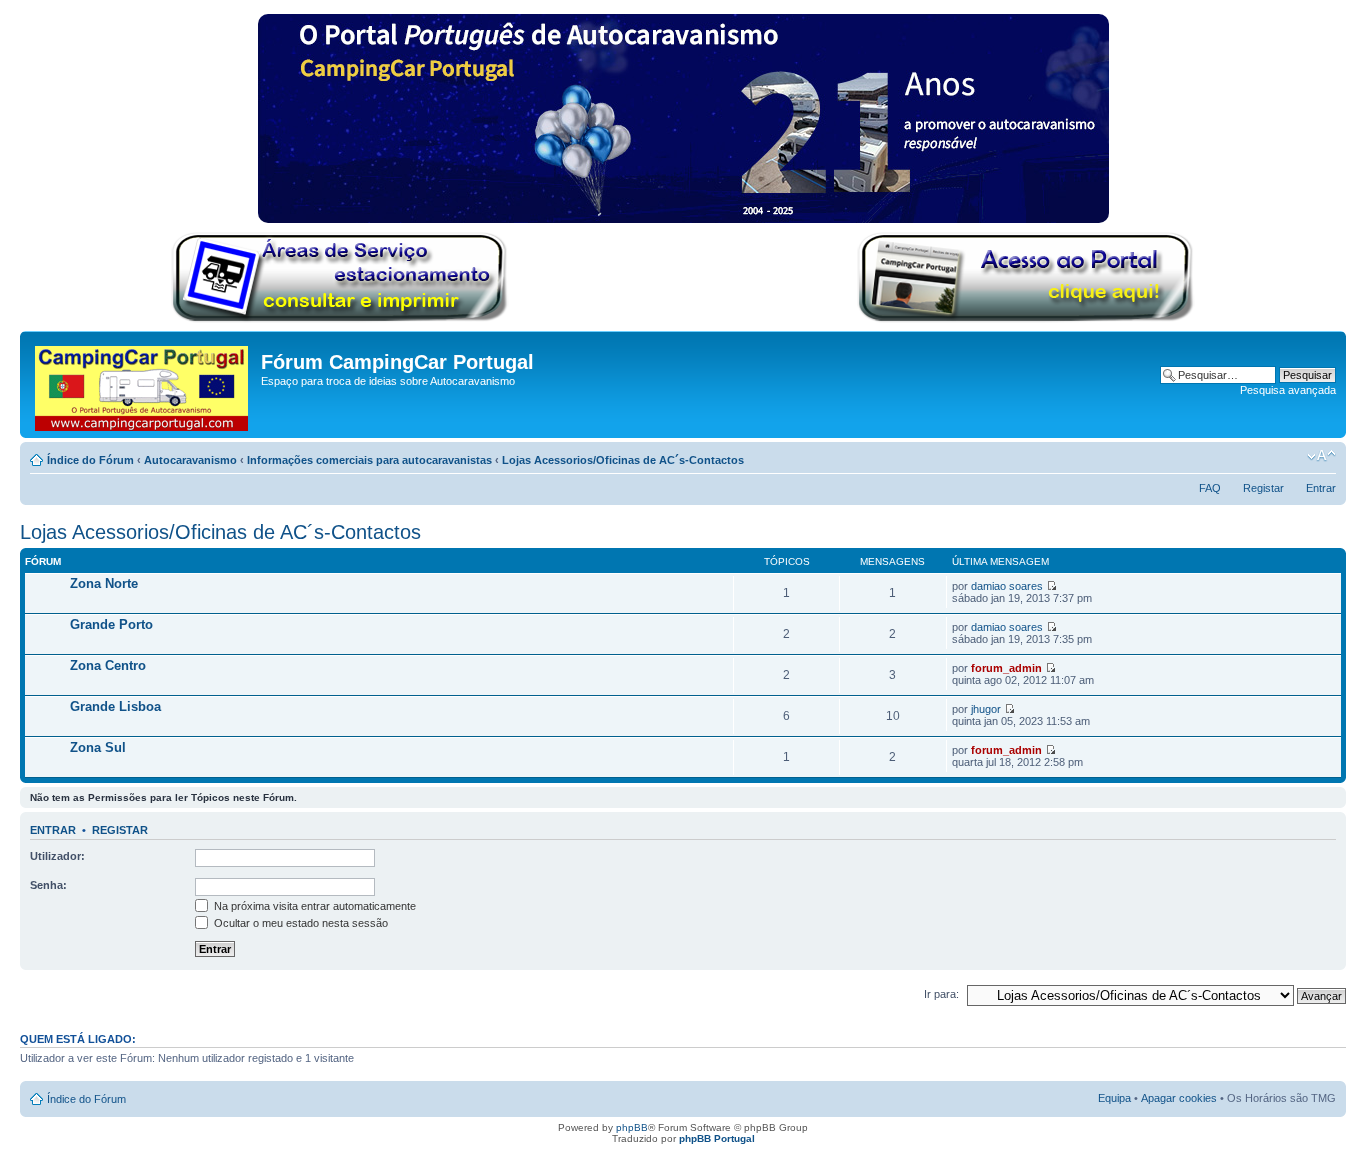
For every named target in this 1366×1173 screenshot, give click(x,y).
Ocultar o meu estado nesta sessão (299, 923)
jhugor (986, 709)
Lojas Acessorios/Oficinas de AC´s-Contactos (623, 460)
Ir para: (941, 994)
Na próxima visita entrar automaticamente (313, 906)
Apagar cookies (1179, 1098)
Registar (1263, 488)
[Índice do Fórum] (143, 384)
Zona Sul (98, 747)
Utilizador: (57, 856)
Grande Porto (111, 624)
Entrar (1321, 488)
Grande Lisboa (115, 706)
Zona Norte (104, 583)
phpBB (632, 1127)
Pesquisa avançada (1288, 390)
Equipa (1114, 1098)
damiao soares (1007, 586)
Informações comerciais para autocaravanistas (369, 460)
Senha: (48, 885)
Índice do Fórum (90, 460)
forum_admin (1006, 668)
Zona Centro (108, 665)
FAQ (1210, 488)
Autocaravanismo (190, 460)
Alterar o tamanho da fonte (1321, 456)
